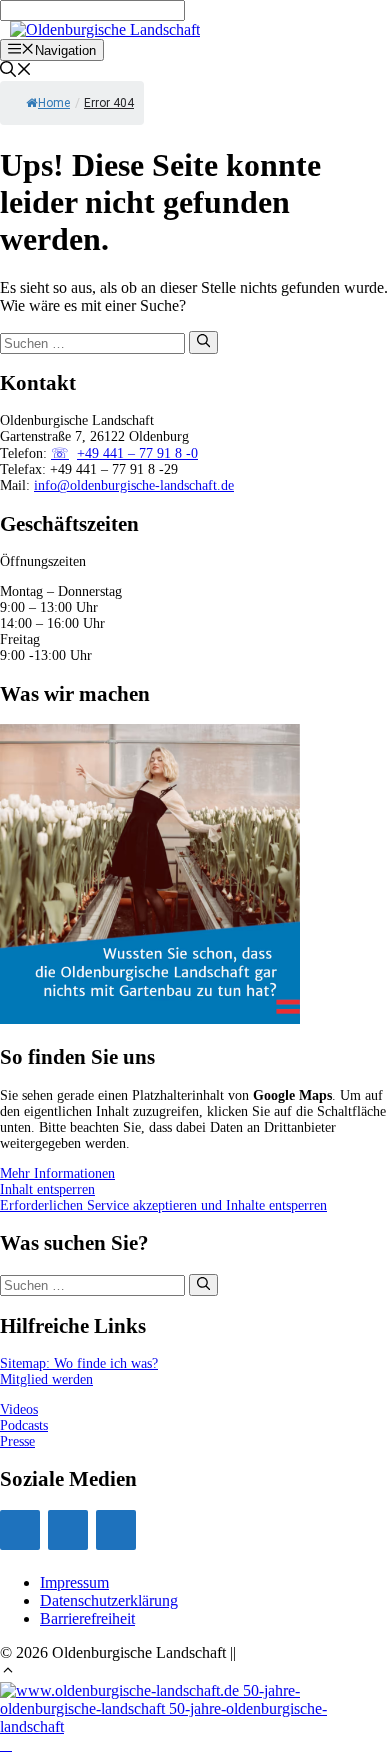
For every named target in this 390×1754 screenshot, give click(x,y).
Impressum (74, 1582)
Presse (17, 1441)
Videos (19, 1409)
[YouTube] (68, 1530)
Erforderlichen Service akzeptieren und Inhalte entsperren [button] (163, 1205)
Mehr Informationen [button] (57, 1173)
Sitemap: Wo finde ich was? (79, 1363)
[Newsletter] (116, 1530)
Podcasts (24, 1425)
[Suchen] (203, 342)
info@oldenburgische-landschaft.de (134, 485)
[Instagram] (20, 1530)
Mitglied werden (46, 1379)
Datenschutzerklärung (109, 1600)
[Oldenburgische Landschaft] (105, 29)
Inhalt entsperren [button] (47, 1189)
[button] (8, 1672)
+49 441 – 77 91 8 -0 (137, 453)
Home (54, 103)
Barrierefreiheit (87, 1618)
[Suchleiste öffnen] (16, 71)
